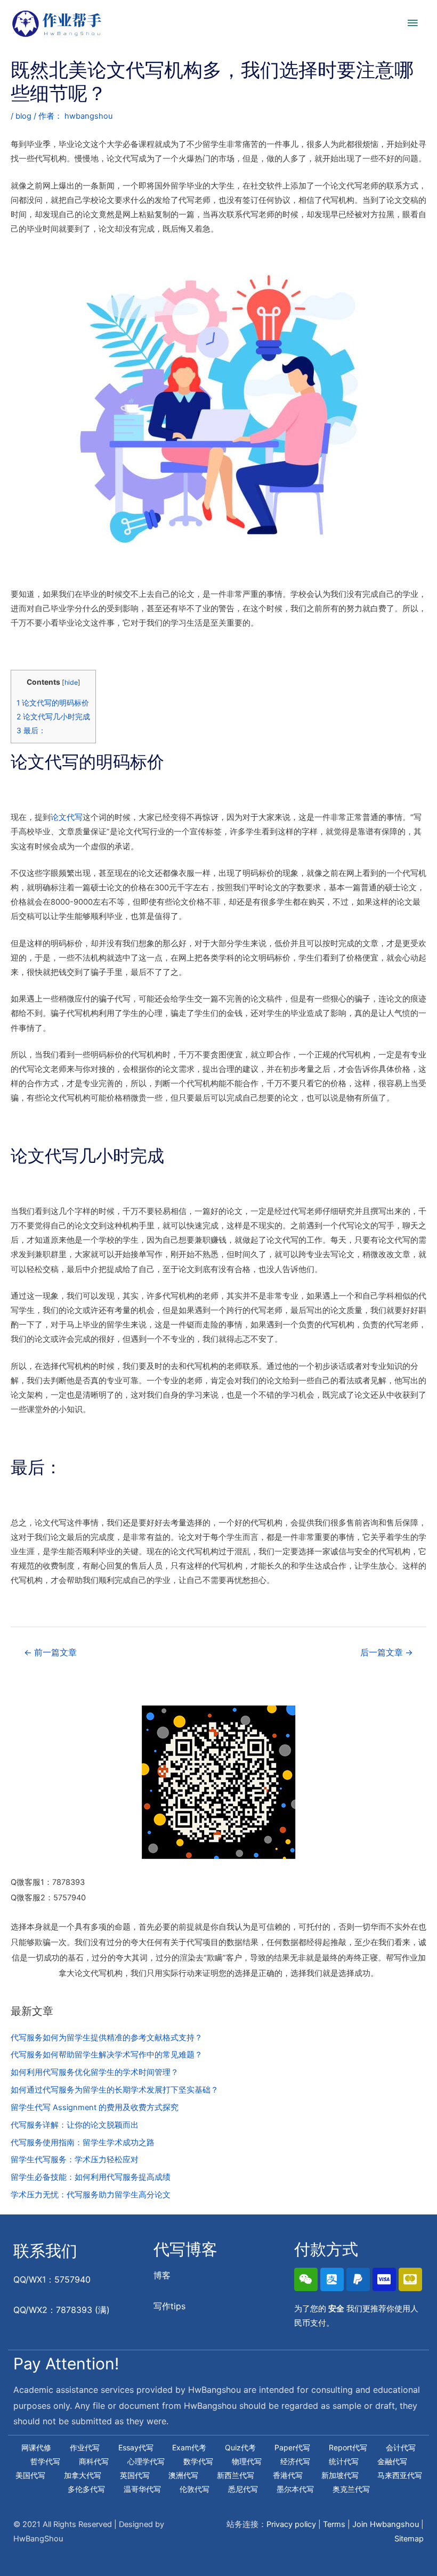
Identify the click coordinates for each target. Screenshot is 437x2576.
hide (71, 682)
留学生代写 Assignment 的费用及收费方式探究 (95, 2107)
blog (23, 116)
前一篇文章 (50, 1652)
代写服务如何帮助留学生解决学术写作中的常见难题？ (107, 2055)
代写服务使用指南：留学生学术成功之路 (83, 2143)
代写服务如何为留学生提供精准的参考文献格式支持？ (107, 2038)
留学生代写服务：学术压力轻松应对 (75, 2160)
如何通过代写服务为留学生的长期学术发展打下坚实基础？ (115, 2090)
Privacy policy (291, 2524)
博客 (162, 2275)
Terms (334, 2524)
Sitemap (409, 2539)
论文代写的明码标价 (53, 703)
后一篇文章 (387, 1652)
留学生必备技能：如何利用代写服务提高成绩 (91, 2177)
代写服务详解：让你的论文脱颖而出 (75, 2125)
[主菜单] (413, 23)
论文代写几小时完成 (53, 717)
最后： (31, 731)
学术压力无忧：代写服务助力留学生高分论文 (91, 2195)
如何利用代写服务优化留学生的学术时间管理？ (95, 2072)
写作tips (169, 2306)
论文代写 (67, 817)
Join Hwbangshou (386, 2524)
